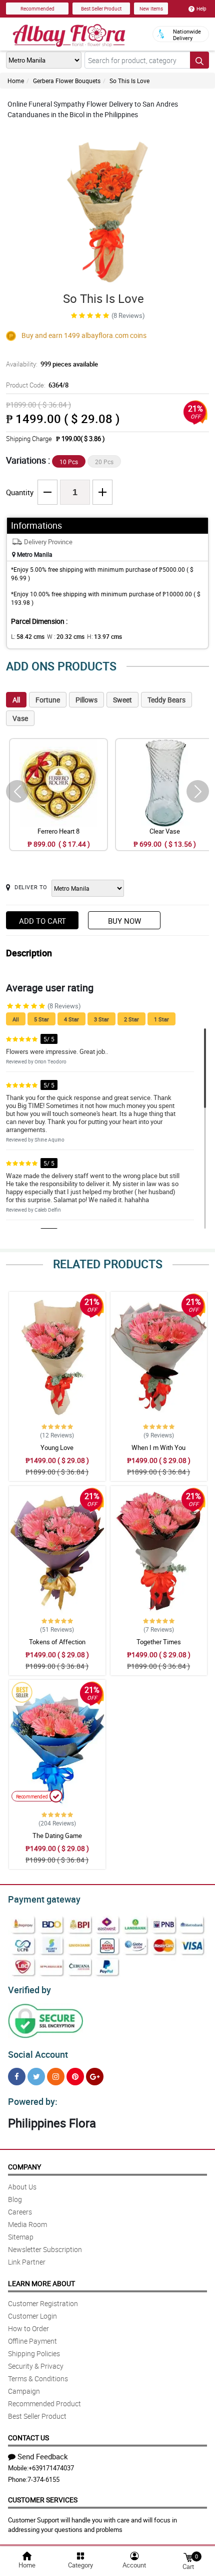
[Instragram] (56, 2077)
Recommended (37, 9)
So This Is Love (129, 81)
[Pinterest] (75, 2077)
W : (66, 636)
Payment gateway (44, 1899)
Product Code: (37, 385)
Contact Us (28, 2438)
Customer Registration (43, 2303)
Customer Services (43, 2500)
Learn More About (41, 2283)
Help (201, 9)
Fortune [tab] (48, 700)
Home (16, 81)
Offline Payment (32, 2341)
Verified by (29, 1990)
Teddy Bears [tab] (166, 700)
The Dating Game (57, 1835)
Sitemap (21, 2237)
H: (104, 636)
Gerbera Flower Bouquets (67, 81)
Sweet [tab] (122, 700)
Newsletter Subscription (45, 2249)
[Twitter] (36, 2077)
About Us (22, 2187)
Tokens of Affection (57, 1642)
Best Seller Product (101, 9)
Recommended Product (44, 2404)
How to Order (28, 2328)
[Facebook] (17, 2077)
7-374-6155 (43, 2479)
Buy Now (124, 921)
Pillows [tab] (86, 700)
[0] (188, 2557)
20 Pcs (104, 462)
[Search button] (199, 60)
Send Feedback (43, 2456)
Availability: (52, 364)
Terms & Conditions (38, 2378)
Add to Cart (42, 921)
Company (24, 2167)
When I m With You (158, 1447)
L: (28, 636)
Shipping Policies (34, 2353)
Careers (20, 2212)
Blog (15, 2199)
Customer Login (32, 2316)
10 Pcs (69, 462)
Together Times (159, 1642)
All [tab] (16, 700)
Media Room (27, 2224)
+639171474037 (51, 2468)
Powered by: (33, 2101)
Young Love (57, 1447)
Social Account (38, 2054)
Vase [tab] (20, 718)
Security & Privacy (36, 2366)
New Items (151, 9)
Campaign (24, 2391)
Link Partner (27, 2262)
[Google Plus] (95, 2077)
